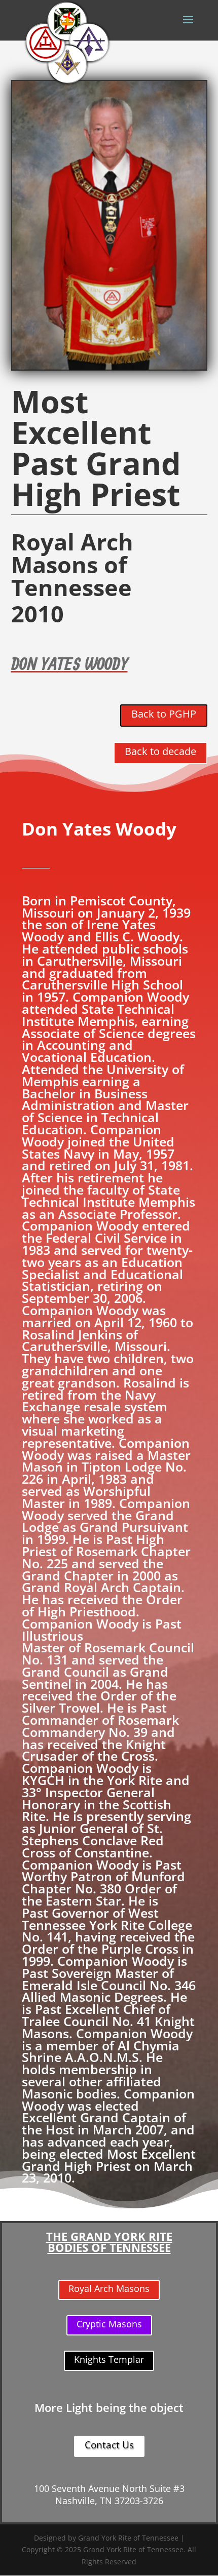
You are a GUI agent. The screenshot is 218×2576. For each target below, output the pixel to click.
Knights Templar (109, 2359)
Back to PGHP (164, 714)
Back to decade (160, 751)
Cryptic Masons (109, 2324)
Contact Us (109, 2445)
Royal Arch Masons (109, 2288)
